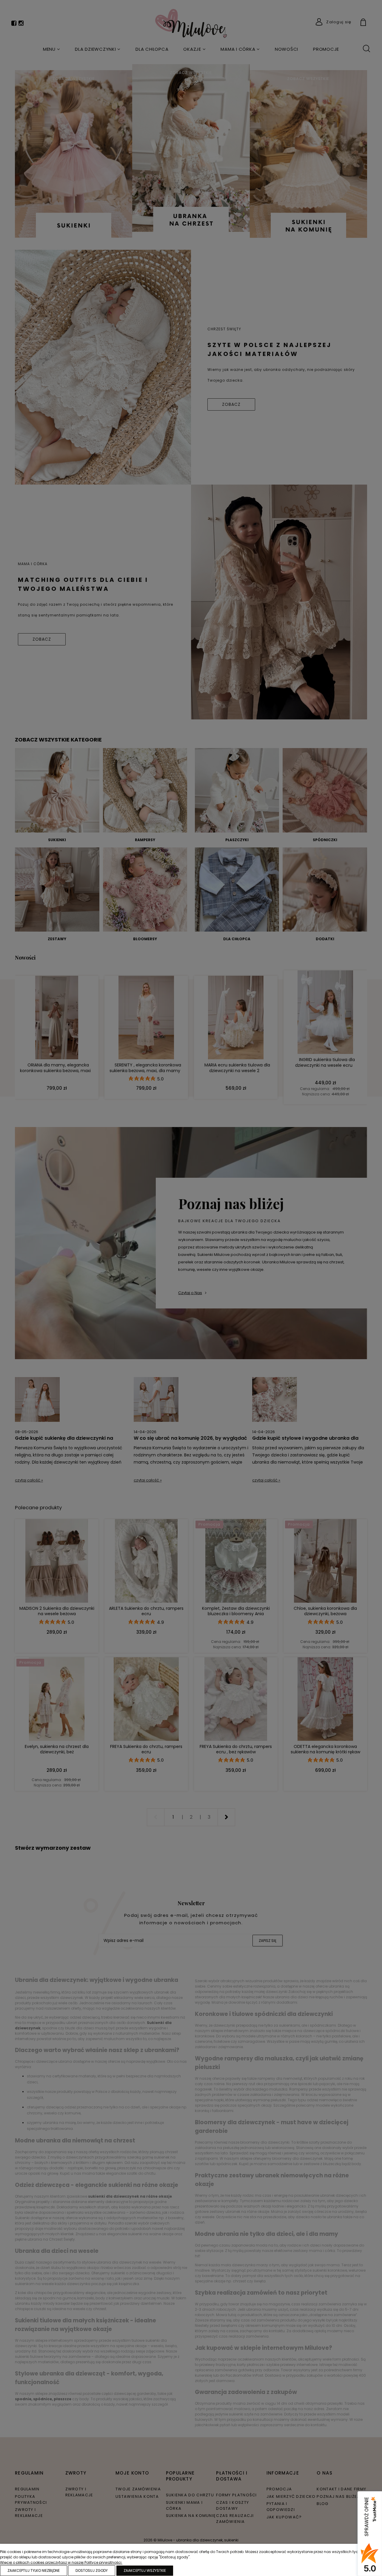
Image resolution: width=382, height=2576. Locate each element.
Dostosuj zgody (92, 2570)
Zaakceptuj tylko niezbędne (34, 2570)
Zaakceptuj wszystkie (145, 2570)
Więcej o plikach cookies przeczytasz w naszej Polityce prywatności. (61, 2562)
